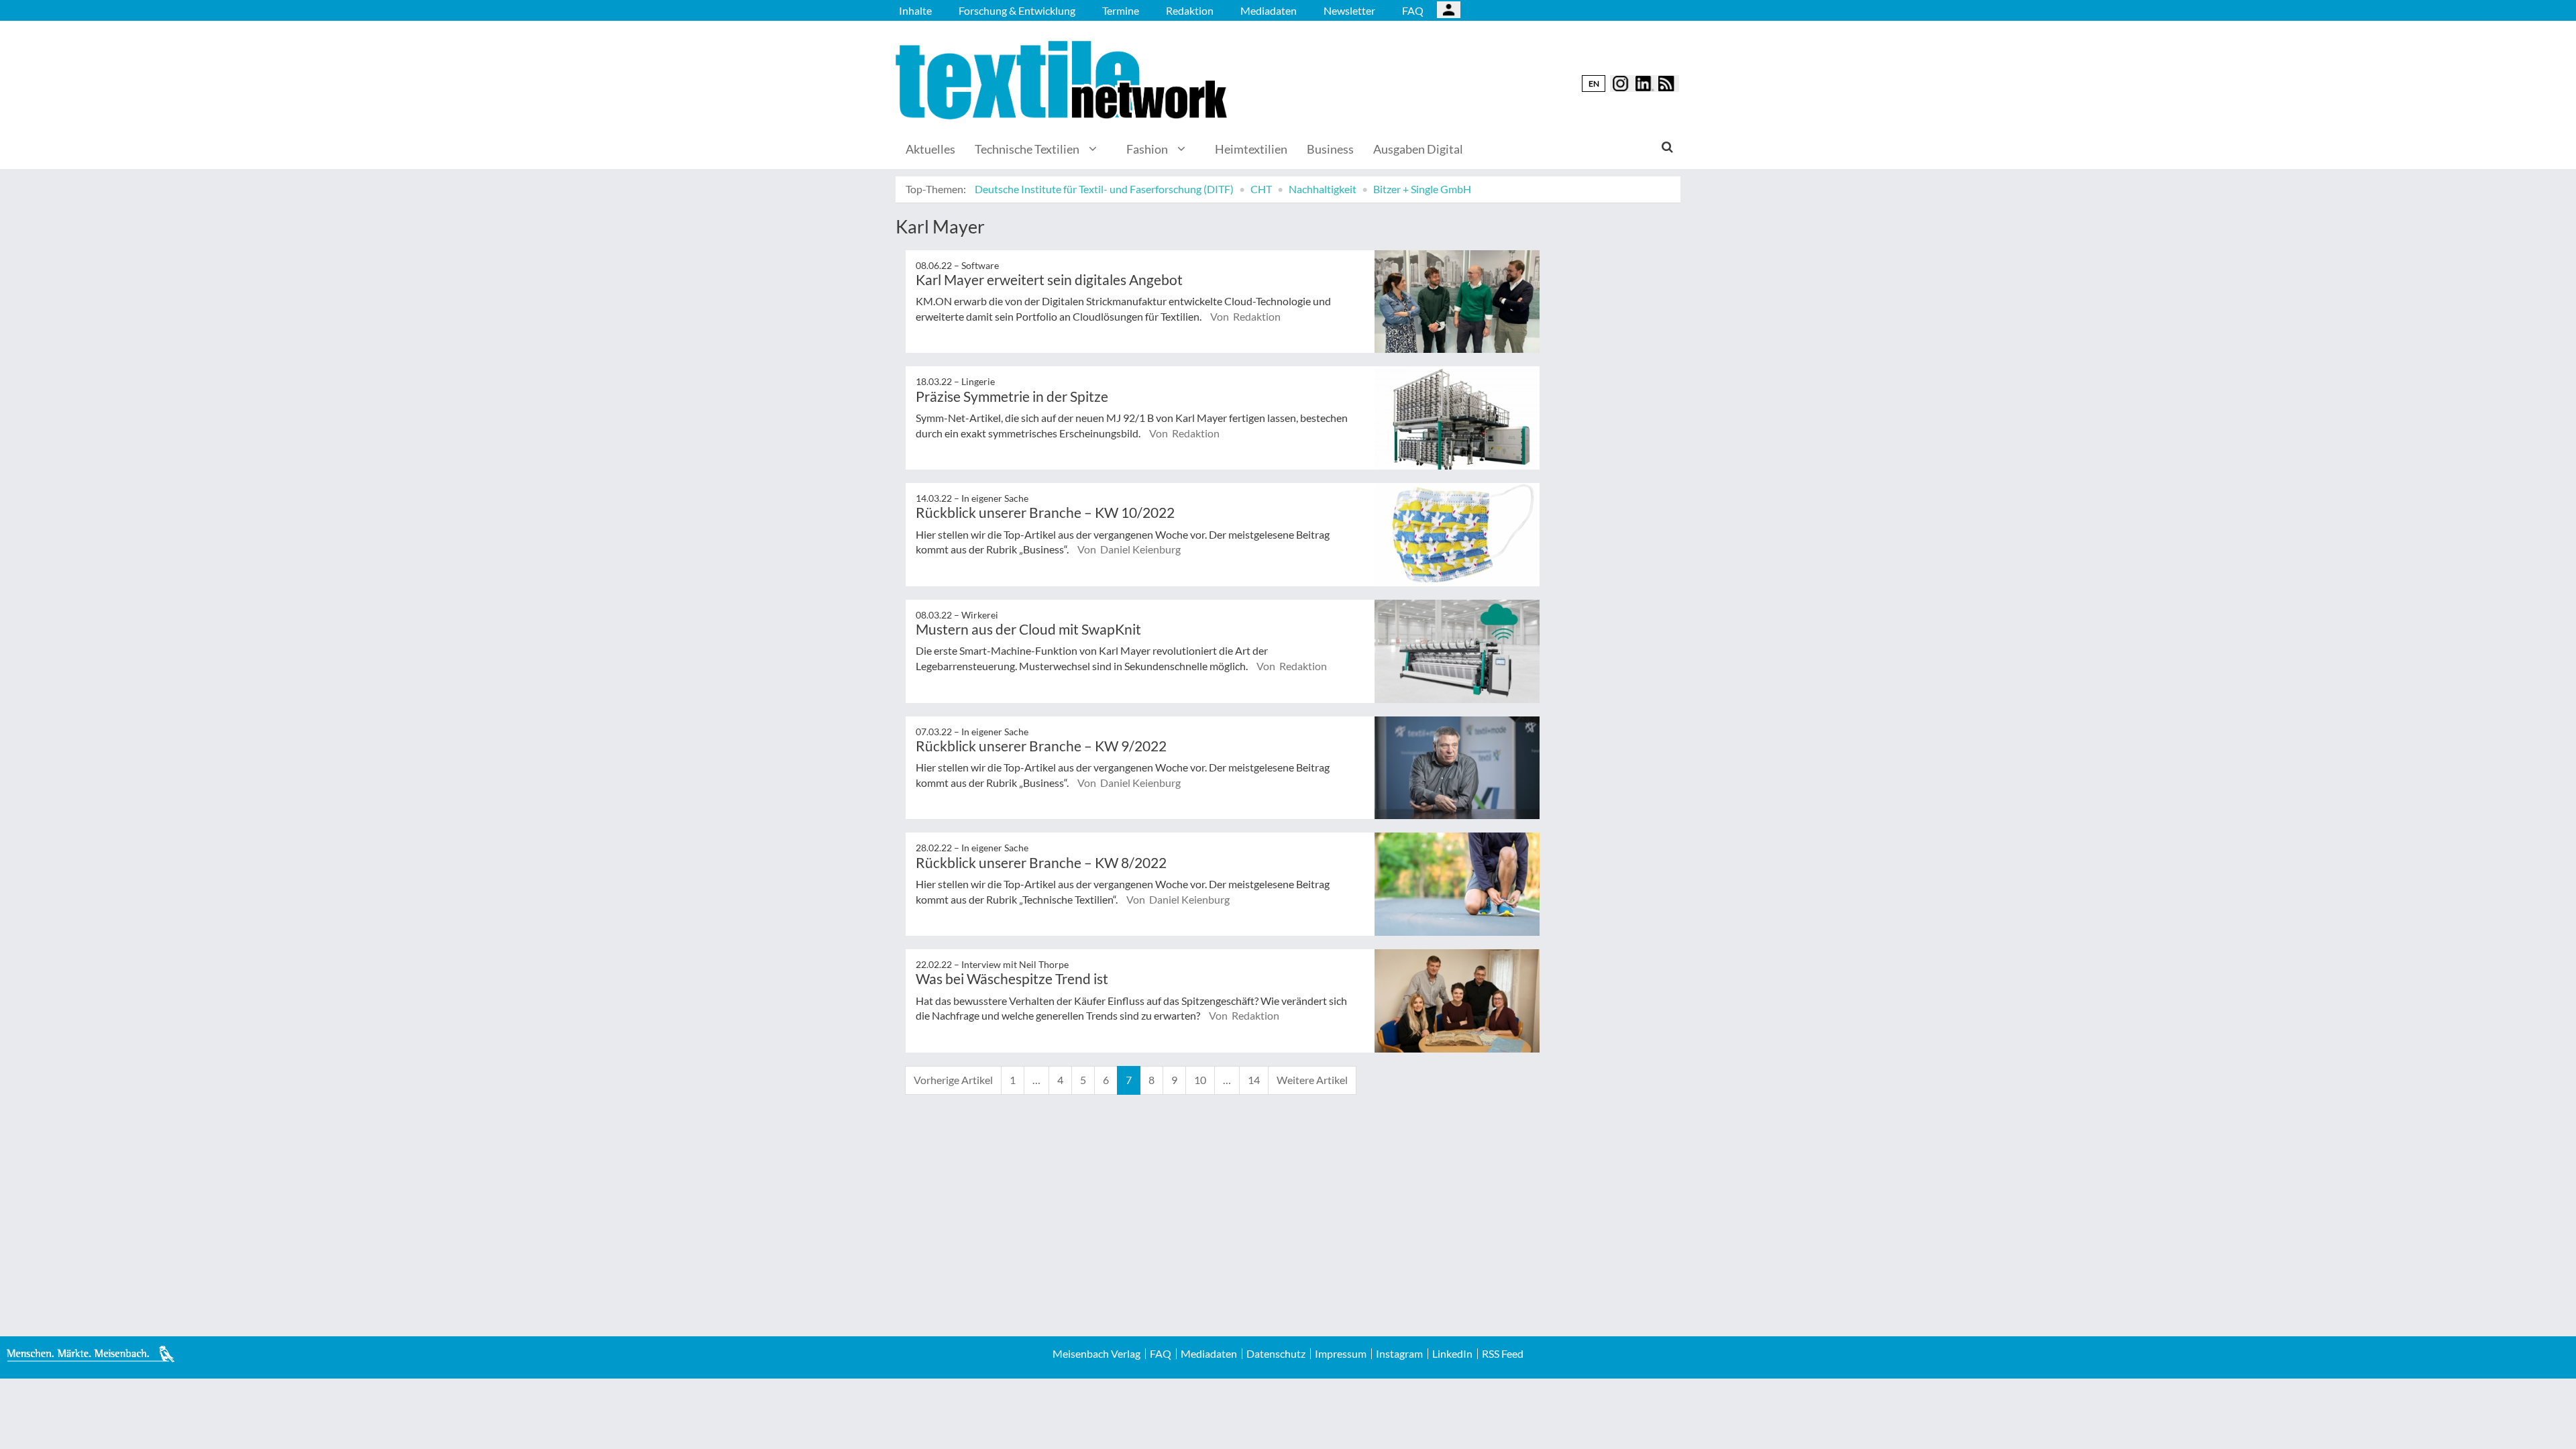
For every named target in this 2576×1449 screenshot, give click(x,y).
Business (1330, 149)
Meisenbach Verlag (1096, 1354)
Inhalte (915, 10)
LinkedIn (1452, 1354)
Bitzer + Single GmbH (1422, 189)
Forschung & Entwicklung (1017, 10)
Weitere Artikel (1312, 1080)
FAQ (1413, 10)
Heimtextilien (1251, 149)
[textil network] (1063, 80)
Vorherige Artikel (953, 1080)
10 (1200, 1080)
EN (1594, 84)
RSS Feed (1503, 1354)
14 (1254, 1080)
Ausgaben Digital (1418, 149)
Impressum (1341, 1354)
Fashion (1147, 149)
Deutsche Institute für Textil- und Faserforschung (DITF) (1104, 189)
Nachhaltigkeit (1323, 189)
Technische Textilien (1027, 149)
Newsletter (1349, 10)
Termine (1121, 10)
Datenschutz (1276, 1354)
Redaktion (1190, 10)
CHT (1261, 189)
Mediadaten (1269, 10)
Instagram (1399, 1354)
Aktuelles (930, 149)
